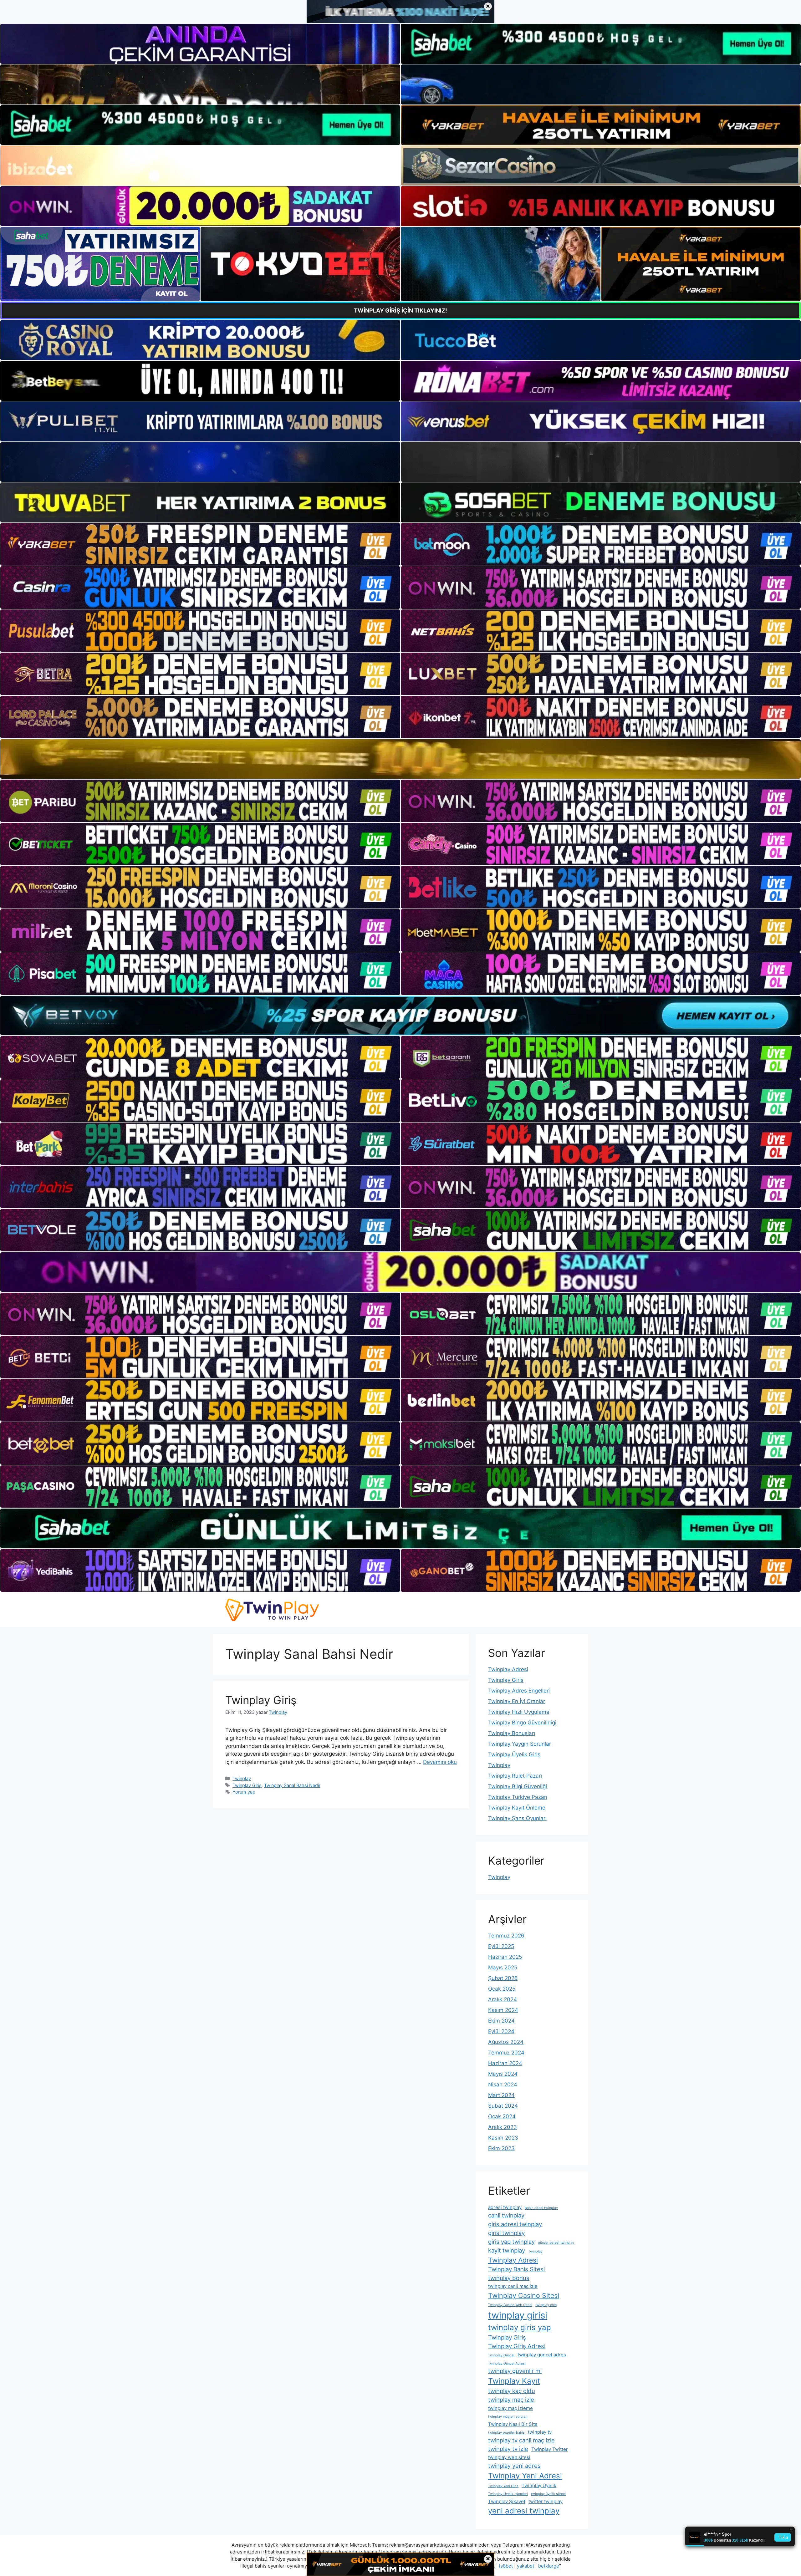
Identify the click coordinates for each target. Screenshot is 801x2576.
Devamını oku (440, 1762)
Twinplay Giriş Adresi (517, 2346)
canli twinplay (506, 2215)
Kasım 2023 (503, 2138)
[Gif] (400, 759)
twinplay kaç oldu (512, 2391)
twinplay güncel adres (542, 2355)
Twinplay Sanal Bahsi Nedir (292, 1785)
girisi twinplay (506, 2233)
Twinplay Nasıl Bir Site (513, 2424)
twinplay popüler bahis (506, 2433)
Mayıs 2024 (503, 2074)
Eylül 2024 (501, 2031)
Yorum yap (244, 1792)
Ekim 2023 (501, 2148)
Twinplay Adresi (508, 1669)
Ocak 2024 (502, 2116)
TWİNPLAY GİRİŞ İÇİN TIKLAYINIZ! (400, 311)
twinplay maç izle (511, 2400)
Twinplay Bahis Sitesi (516, 2269)
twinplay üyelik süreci (548, 2494)
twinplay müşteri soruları (508, 2417)
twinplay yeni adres (514, 2466)
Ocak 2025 (502, 1989)
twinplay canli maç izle (513, 2286)
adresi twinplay (505, 2207)
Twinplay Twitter (550, 2449)
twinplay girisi (518, 2315)
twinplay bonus (509, 2278)
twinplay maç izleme (510, 2408)
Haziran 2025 (505, 1957)
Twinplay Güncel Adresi (507, 2363)
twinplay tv (540, 2432)
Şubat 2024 (503, 2106)
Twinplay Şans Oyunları (517, 1818)
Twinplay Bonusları (512, 1733)
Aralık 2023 (503, 2127)
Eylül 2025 (501, 1946)
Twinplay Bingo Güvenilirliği (522, 1723)
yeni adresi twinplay (524, 2511)
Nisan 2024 (503, 2085)
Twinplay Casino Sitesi (524, 2295)
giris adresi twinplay (515, 2224)
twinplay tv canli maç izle (521, 2440)
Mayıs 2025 (503, 1968)
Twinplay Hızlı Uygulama (519, 1712)
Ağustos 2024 (506, 2042)
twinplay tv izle (508, 2449)
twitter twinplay (546, 2501)
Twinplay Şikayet (507, 2501)
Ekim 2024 (501, 2021)
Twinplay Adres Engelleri (519, 1691)
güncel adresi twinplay (556, 2243)
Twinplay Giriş (261, 1700)
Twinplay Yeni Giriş (503, 2486)
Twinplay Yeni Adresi (525, 2476)
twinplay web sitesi (509, 2457)
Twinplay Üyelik (539, 2485)
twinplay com (546, 2305)
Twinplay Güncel (501, 2355)
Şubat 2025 (503, 1978)
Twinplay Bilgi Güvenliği (518, 1786)
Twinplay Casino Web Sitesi (510, 2305)
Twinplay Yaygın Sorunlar (520, 1744)
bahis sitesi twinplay (541, 2208)
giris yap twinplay (511, 2242)
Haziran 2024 (505, 2063)
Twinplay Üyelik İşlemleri (508, 2494)
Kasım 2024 (503, 2010)
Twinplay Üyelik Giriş (514, 1754)
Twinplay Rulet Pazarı (515, 1776)
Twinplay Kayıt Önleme (517, 1808)
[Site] (200, 544)
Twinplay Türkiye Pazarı (518, 1797)
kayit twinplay (507, 2250)
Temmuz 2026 (506, 1936)
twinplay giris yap (520, 2327)
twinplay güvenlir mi (515, 2371)
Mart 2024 (501, 2095)
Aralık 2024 (503, 1999)
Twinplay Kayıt (514, 2381)
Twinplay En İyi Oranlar (517, 1701)
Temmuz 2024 (506, 2053)
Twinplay (242, 1778)
